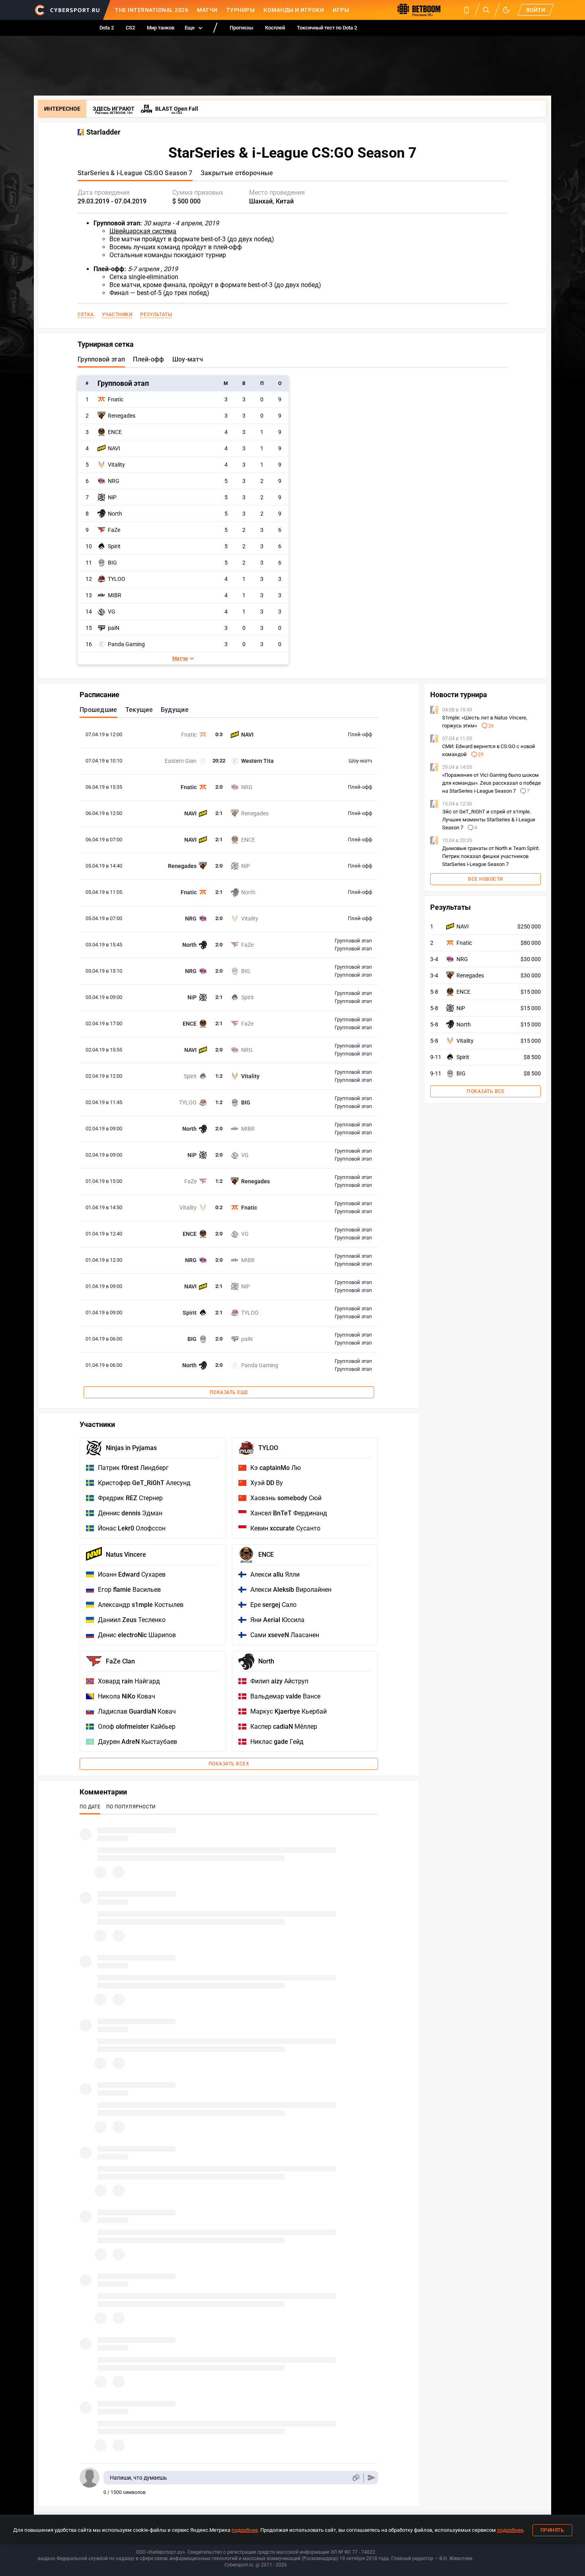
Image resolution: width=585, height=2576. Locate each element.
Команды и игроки (294, 10)
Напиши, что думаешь (138, 2478)
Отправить (371, 2478)
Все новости (486, 879)
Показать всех (229, 1764)
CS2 (130, 28)
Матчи (207, 10)
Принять (552, 2530)
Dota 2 (107, 28)
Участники (117, 315)
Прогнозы (241, 28)
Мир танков (161, 28)
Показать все (486, 1091)
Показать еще (229, 1392)
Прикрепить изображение (356, 2478)
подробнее (245, 2530)
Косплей (275, 28)
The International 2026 (152, 10)
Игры (341, 10)
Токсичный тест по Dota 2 (327, 28)
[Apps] (466, 10)
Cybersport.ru (239, 2565)
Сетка (86, 315)
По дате (90, 1807)
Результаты (156, 315)
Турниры (241, 10)
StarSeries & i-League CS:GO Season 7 (135, 173)
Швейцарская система (143, 231)
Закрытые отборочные (237, 173)
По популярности (131, 1807)
